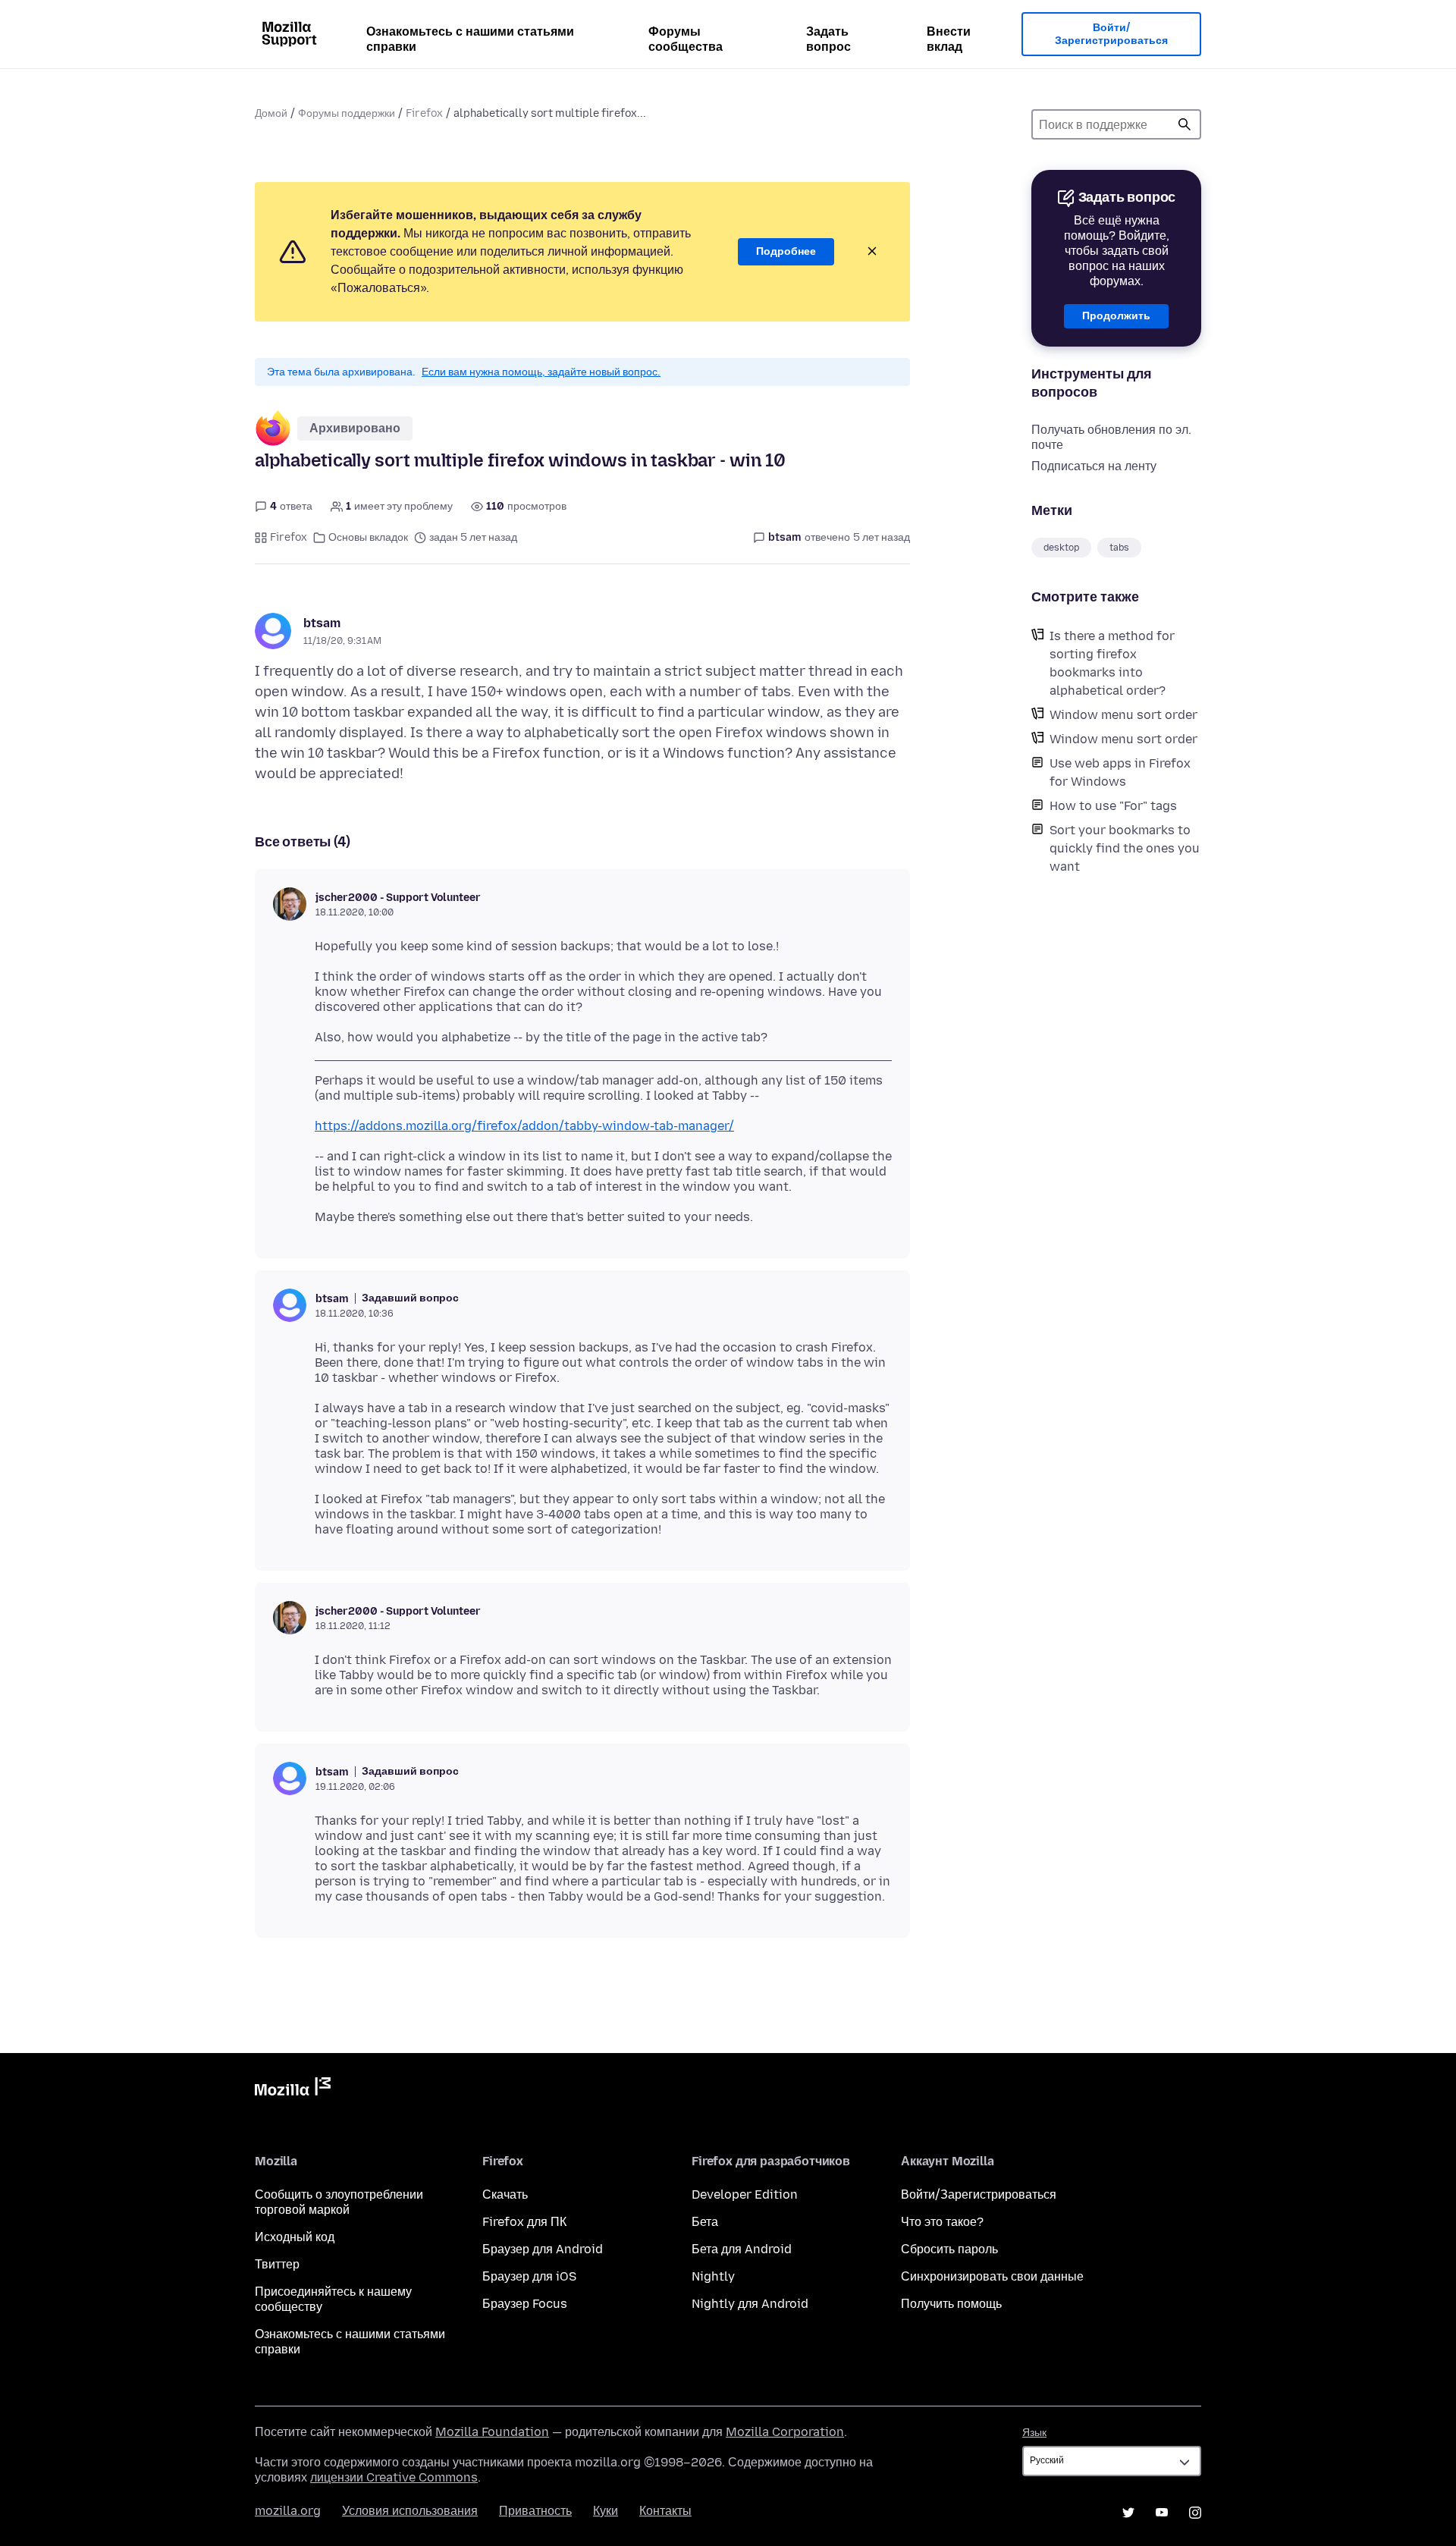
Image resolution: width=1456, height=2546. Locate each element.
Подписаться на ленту (1094, 466)
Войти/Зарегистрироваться (1111, 35)
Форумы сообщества (686, 39)
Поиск (1185, 124)
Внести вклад (949, 39)
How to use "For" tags (1113, 806)
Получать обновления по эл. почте (1111, 437)
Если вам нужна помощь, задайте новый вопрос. (541, 372)
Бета (705, 2222)
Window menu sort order (1123, 715)
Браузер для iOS (529, 2276)
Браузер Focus (525, 2304)
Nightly (713, 2276)
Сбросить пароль (949, 2249)
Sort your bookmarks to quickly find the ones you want (1125, 848)
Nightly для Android (750, 2304)
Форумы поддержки (347, 113)
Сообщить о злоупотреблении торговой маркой (339, 2202)
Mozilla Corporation (785, 2432)
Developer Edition (745, 2194)
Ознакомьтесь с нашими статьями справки (470, 39)
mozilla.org (288, 2511)
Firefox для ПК (524, 2222)
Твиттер (277, 2264)
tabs (1119, 548)
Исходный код (295, 2237)
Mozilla (293, 2089)
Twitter (1128, 2513)
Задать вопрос (828, 39)
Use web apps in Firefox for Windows (1120, 772)
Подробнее (786, 251)
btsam (322, 623)
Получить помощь (951, 2304)
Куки (606, 2511)
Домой (271, 113)
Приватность (535, 2511)
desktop (1061, 548)
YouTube (1162, 2513)
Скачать (505, 2194)
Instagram (1195, 2513)
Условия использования (410, 2511)
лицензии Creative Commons (394, 2477)
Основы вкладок (368, 537)
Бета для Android (742, 2249)
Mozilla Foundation (492, 2432)
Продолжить (1116, 316)
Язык (1034, 2433)
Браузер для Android (543, 2249)
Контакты (665, 2511)
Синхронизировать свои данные (992, 2276)
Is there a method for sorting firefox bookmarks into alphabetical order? (1112, 663)
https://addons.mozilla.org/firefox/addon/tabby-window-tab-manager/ (524, 1126)
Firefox (424, 113)
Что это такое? (942, 2222)
